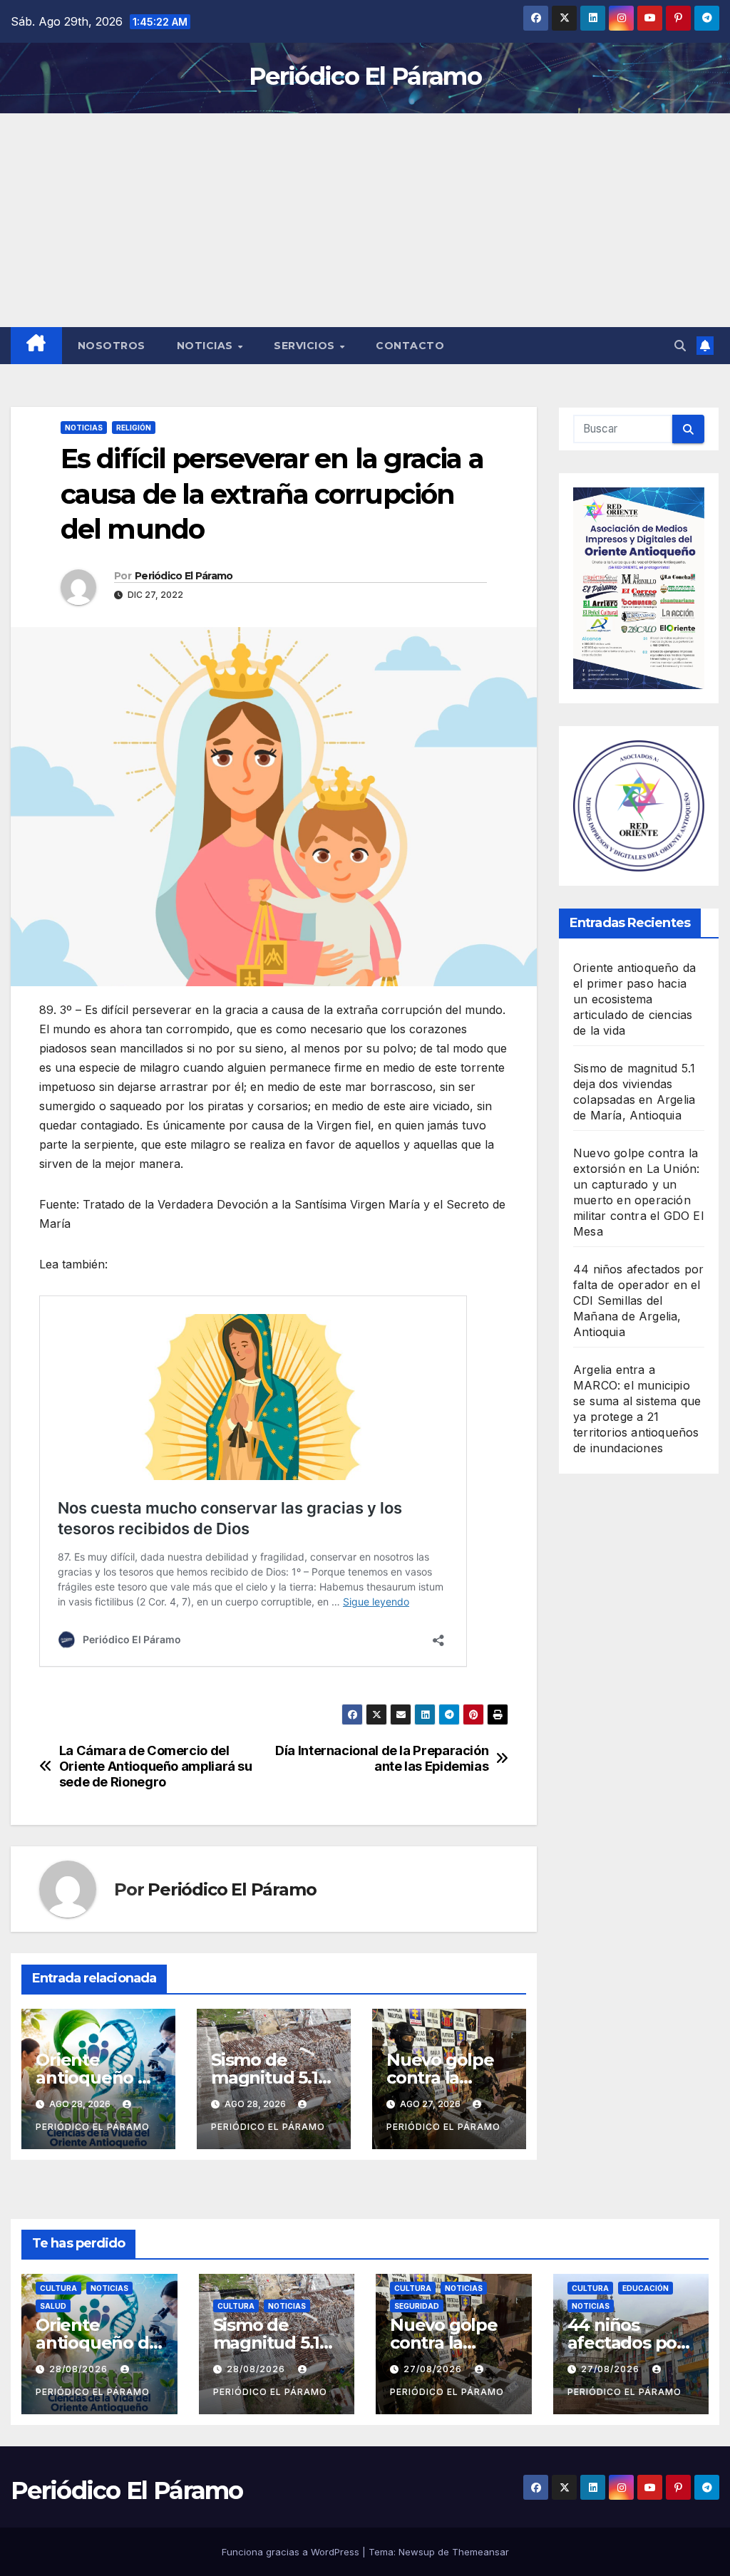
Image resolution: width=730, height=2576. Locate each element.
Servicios (306, 346)
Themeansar (480, 2552)
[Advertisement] (365, 220)
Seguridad (417, 2306)
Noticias (207, 346)
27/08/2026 (434, 2369)
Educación (646, 2288)
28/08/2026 (80, 2369)
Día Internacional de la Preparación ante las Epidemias (382, 1758)
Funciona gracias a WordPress (292, 2552)
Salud (53, 2306)
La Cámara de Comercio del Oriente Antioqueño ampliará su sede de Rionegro (156, 1766)
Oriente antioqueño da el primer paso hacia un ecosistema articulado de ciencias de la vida (634, 999)
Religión (134, 428)
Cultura (58, 2288)
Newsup (417, 2552)
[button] (680, 346)
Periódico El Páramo (365, 76)
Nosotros (112, 346)
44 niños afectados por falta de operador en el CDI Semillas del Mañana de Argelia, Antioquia (638, 1300)
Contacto (410, 346)
